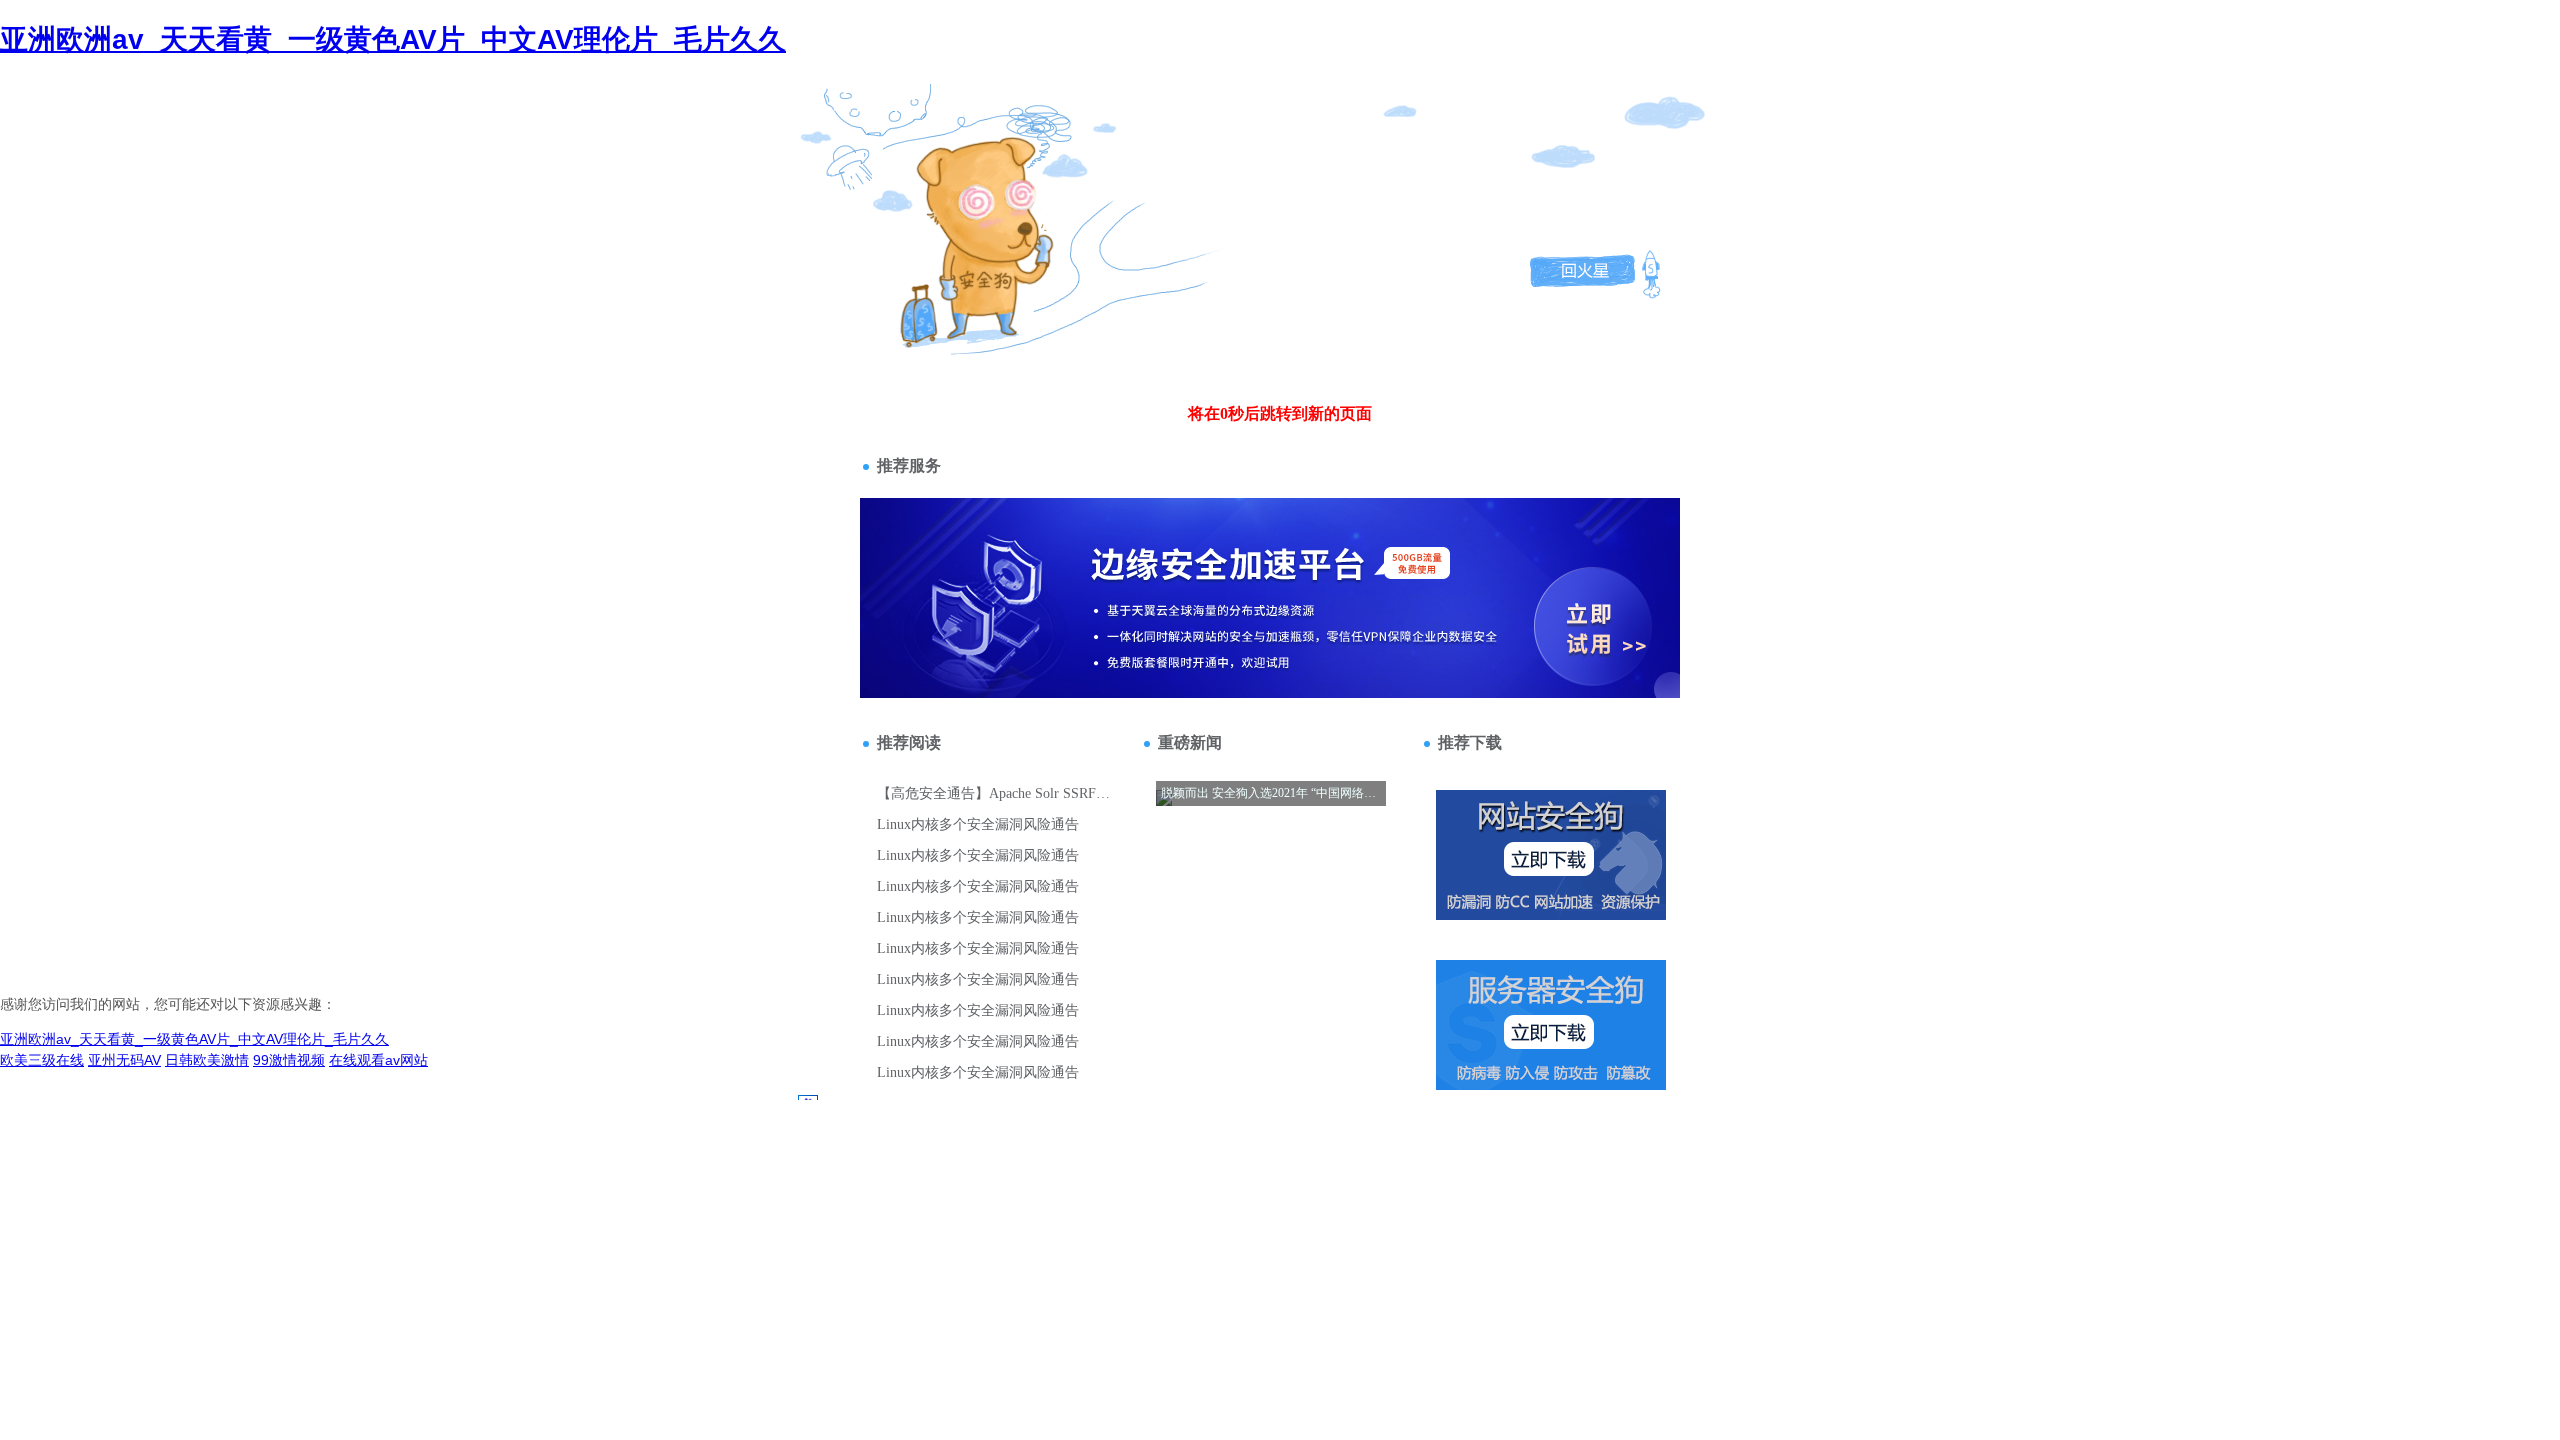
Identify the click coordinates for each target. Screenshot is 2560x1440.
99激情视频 (289, 1060)
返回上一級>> (984, 167)
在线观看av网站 (378, 1060)
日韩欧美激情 (207, 1060)
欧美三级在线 (42, 1060)
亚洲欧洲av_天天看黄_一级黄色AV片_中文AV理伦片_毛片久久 (393, 39)
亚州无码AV (124, 1060)
